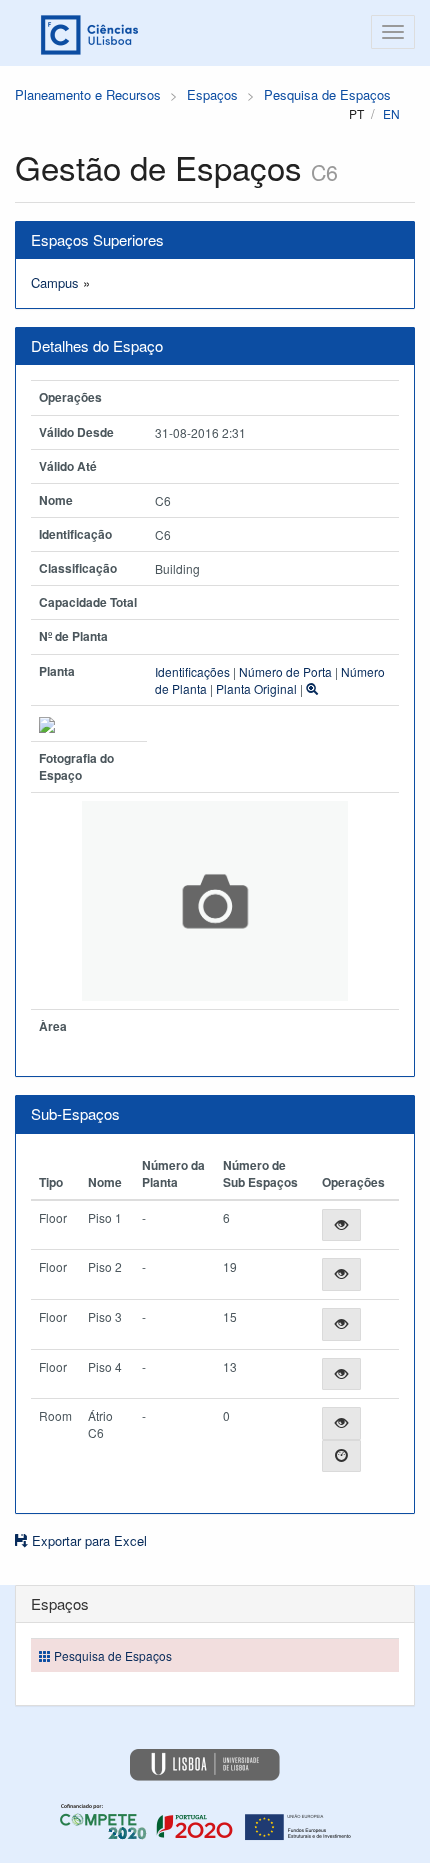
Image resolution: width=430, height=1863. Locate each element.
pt (356, 113)
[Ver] (341, 1225)
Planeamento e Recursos (88, 94)
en (391, 113)
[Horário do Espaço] (341, 1456)
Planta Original (256, 688)
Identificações (192, 671)
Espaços (212, 94)
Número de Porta (285, 671)
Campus (55, 282)
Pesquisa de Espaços (327, 94)
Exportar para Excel (87, 1540)
